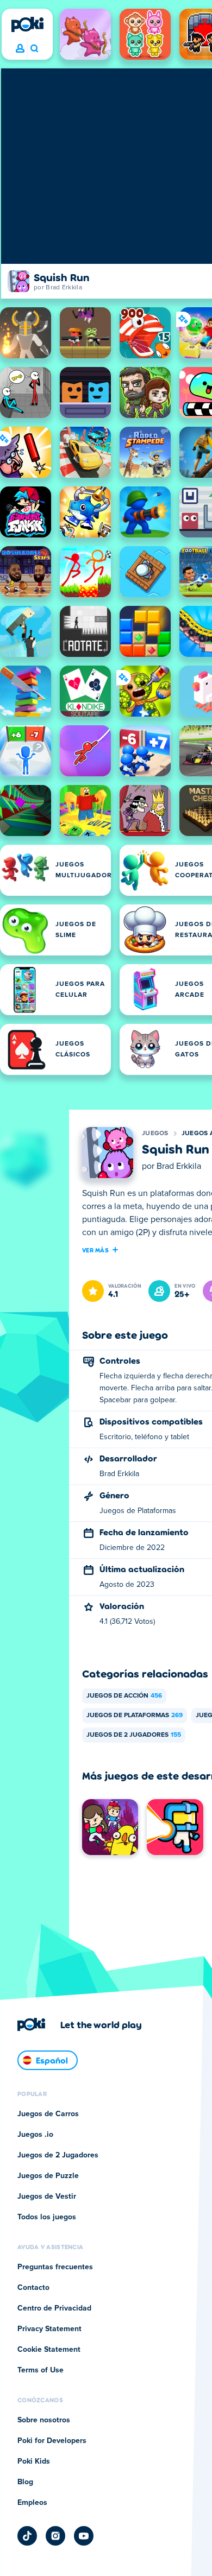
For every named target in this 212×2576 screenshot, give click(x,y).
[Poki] (27, 24)
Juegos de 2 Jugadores (134, 1735)
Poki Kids (34, 2461)
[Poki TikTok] (27, 2536)
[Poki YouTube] (84, 2536)
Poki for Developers (52, 2441)
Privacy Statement (49, 2329)
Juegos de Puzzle (48, 2176)
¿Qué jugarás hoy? (34, 49)
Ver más (95, 1250)
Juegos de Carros (48, 2114)
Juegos (155, 1134)
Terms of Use (40, 2370)
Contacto (33, 2288)
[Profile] (20, 49)
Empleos (32, 2503)
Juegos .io (35, 2135)
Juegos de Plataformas (135, 1716)
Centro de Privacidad (54, 2308)
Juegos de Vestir (47, 2197)
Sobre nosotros (44, 2420)
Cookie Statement (49, 2350)
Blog (25, 2482)
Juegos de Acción (124, 1696)
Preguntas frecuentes (55, 2267)
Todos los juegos (47, 2217)
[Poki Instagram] (55, 2536)
